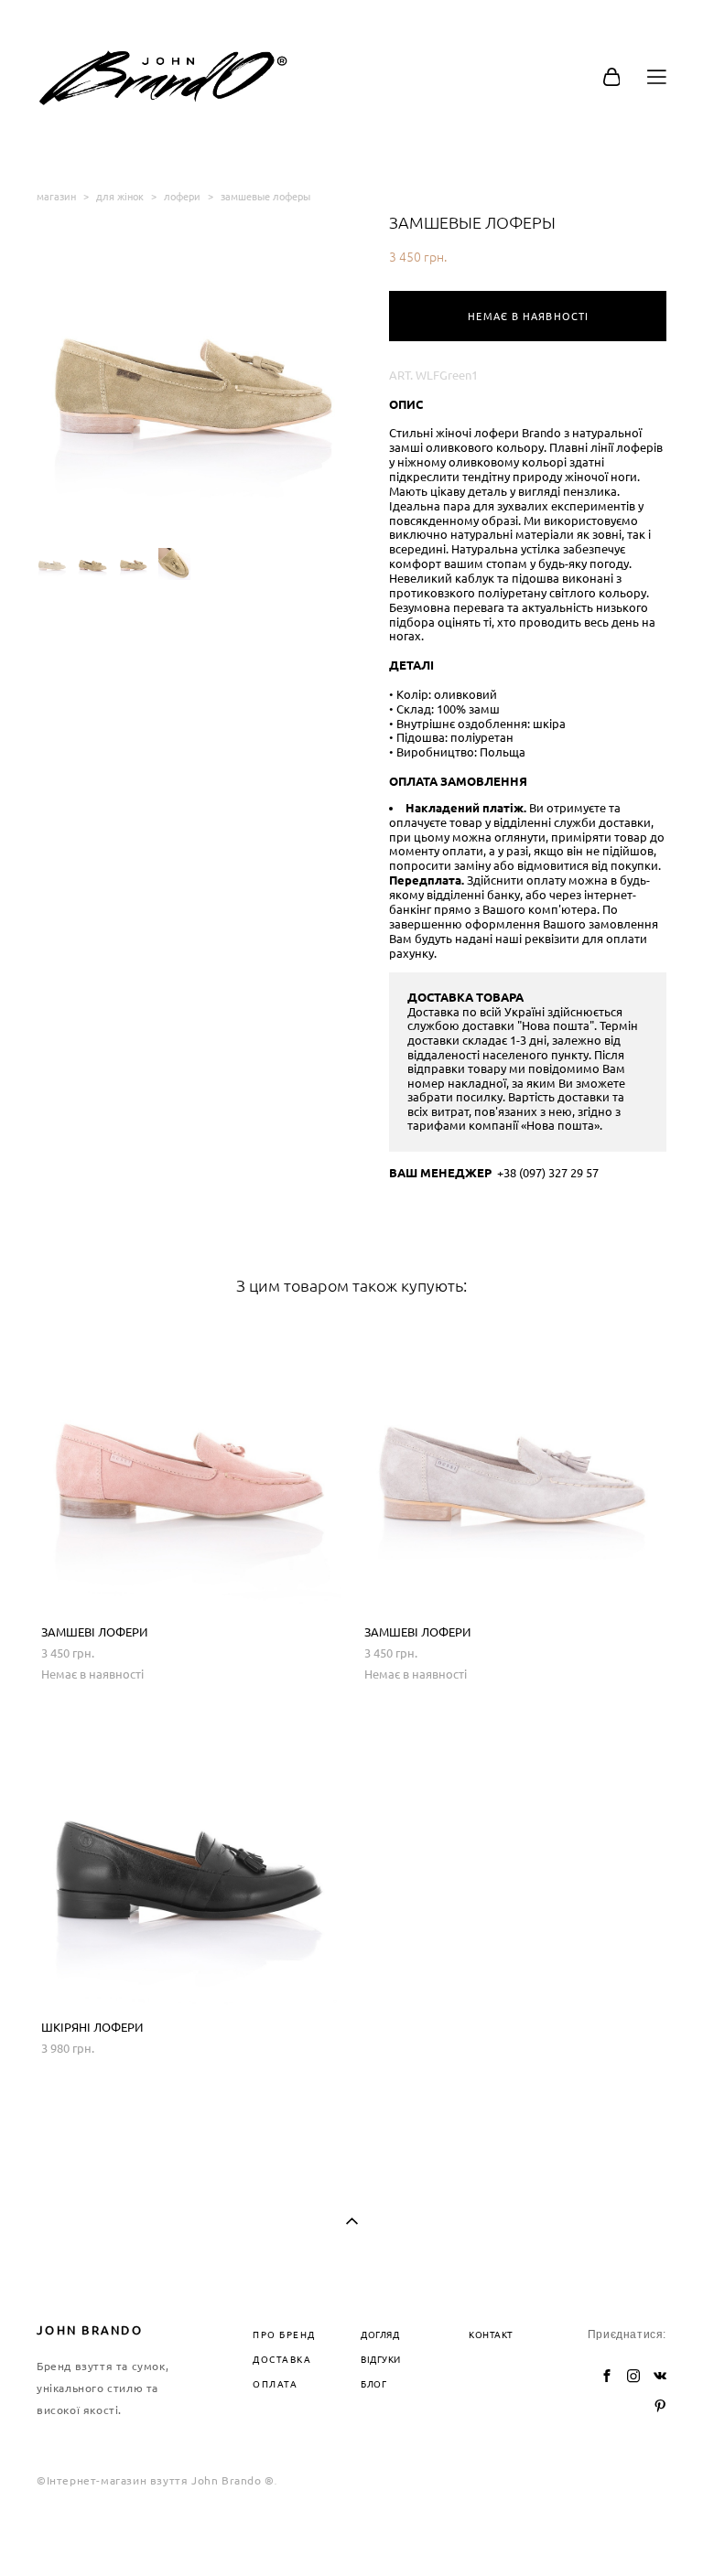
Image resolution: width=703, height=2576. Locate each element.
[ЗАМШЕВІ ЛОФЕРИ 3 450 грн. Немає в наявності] (189, 1465)
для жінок (120, 196)
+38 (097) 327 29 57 (548, 1173)
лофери (182, 196)
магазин (56, 196)
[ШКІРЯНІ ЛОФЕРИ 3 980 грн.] (189, 1860)
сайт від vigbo (352, 2534)
